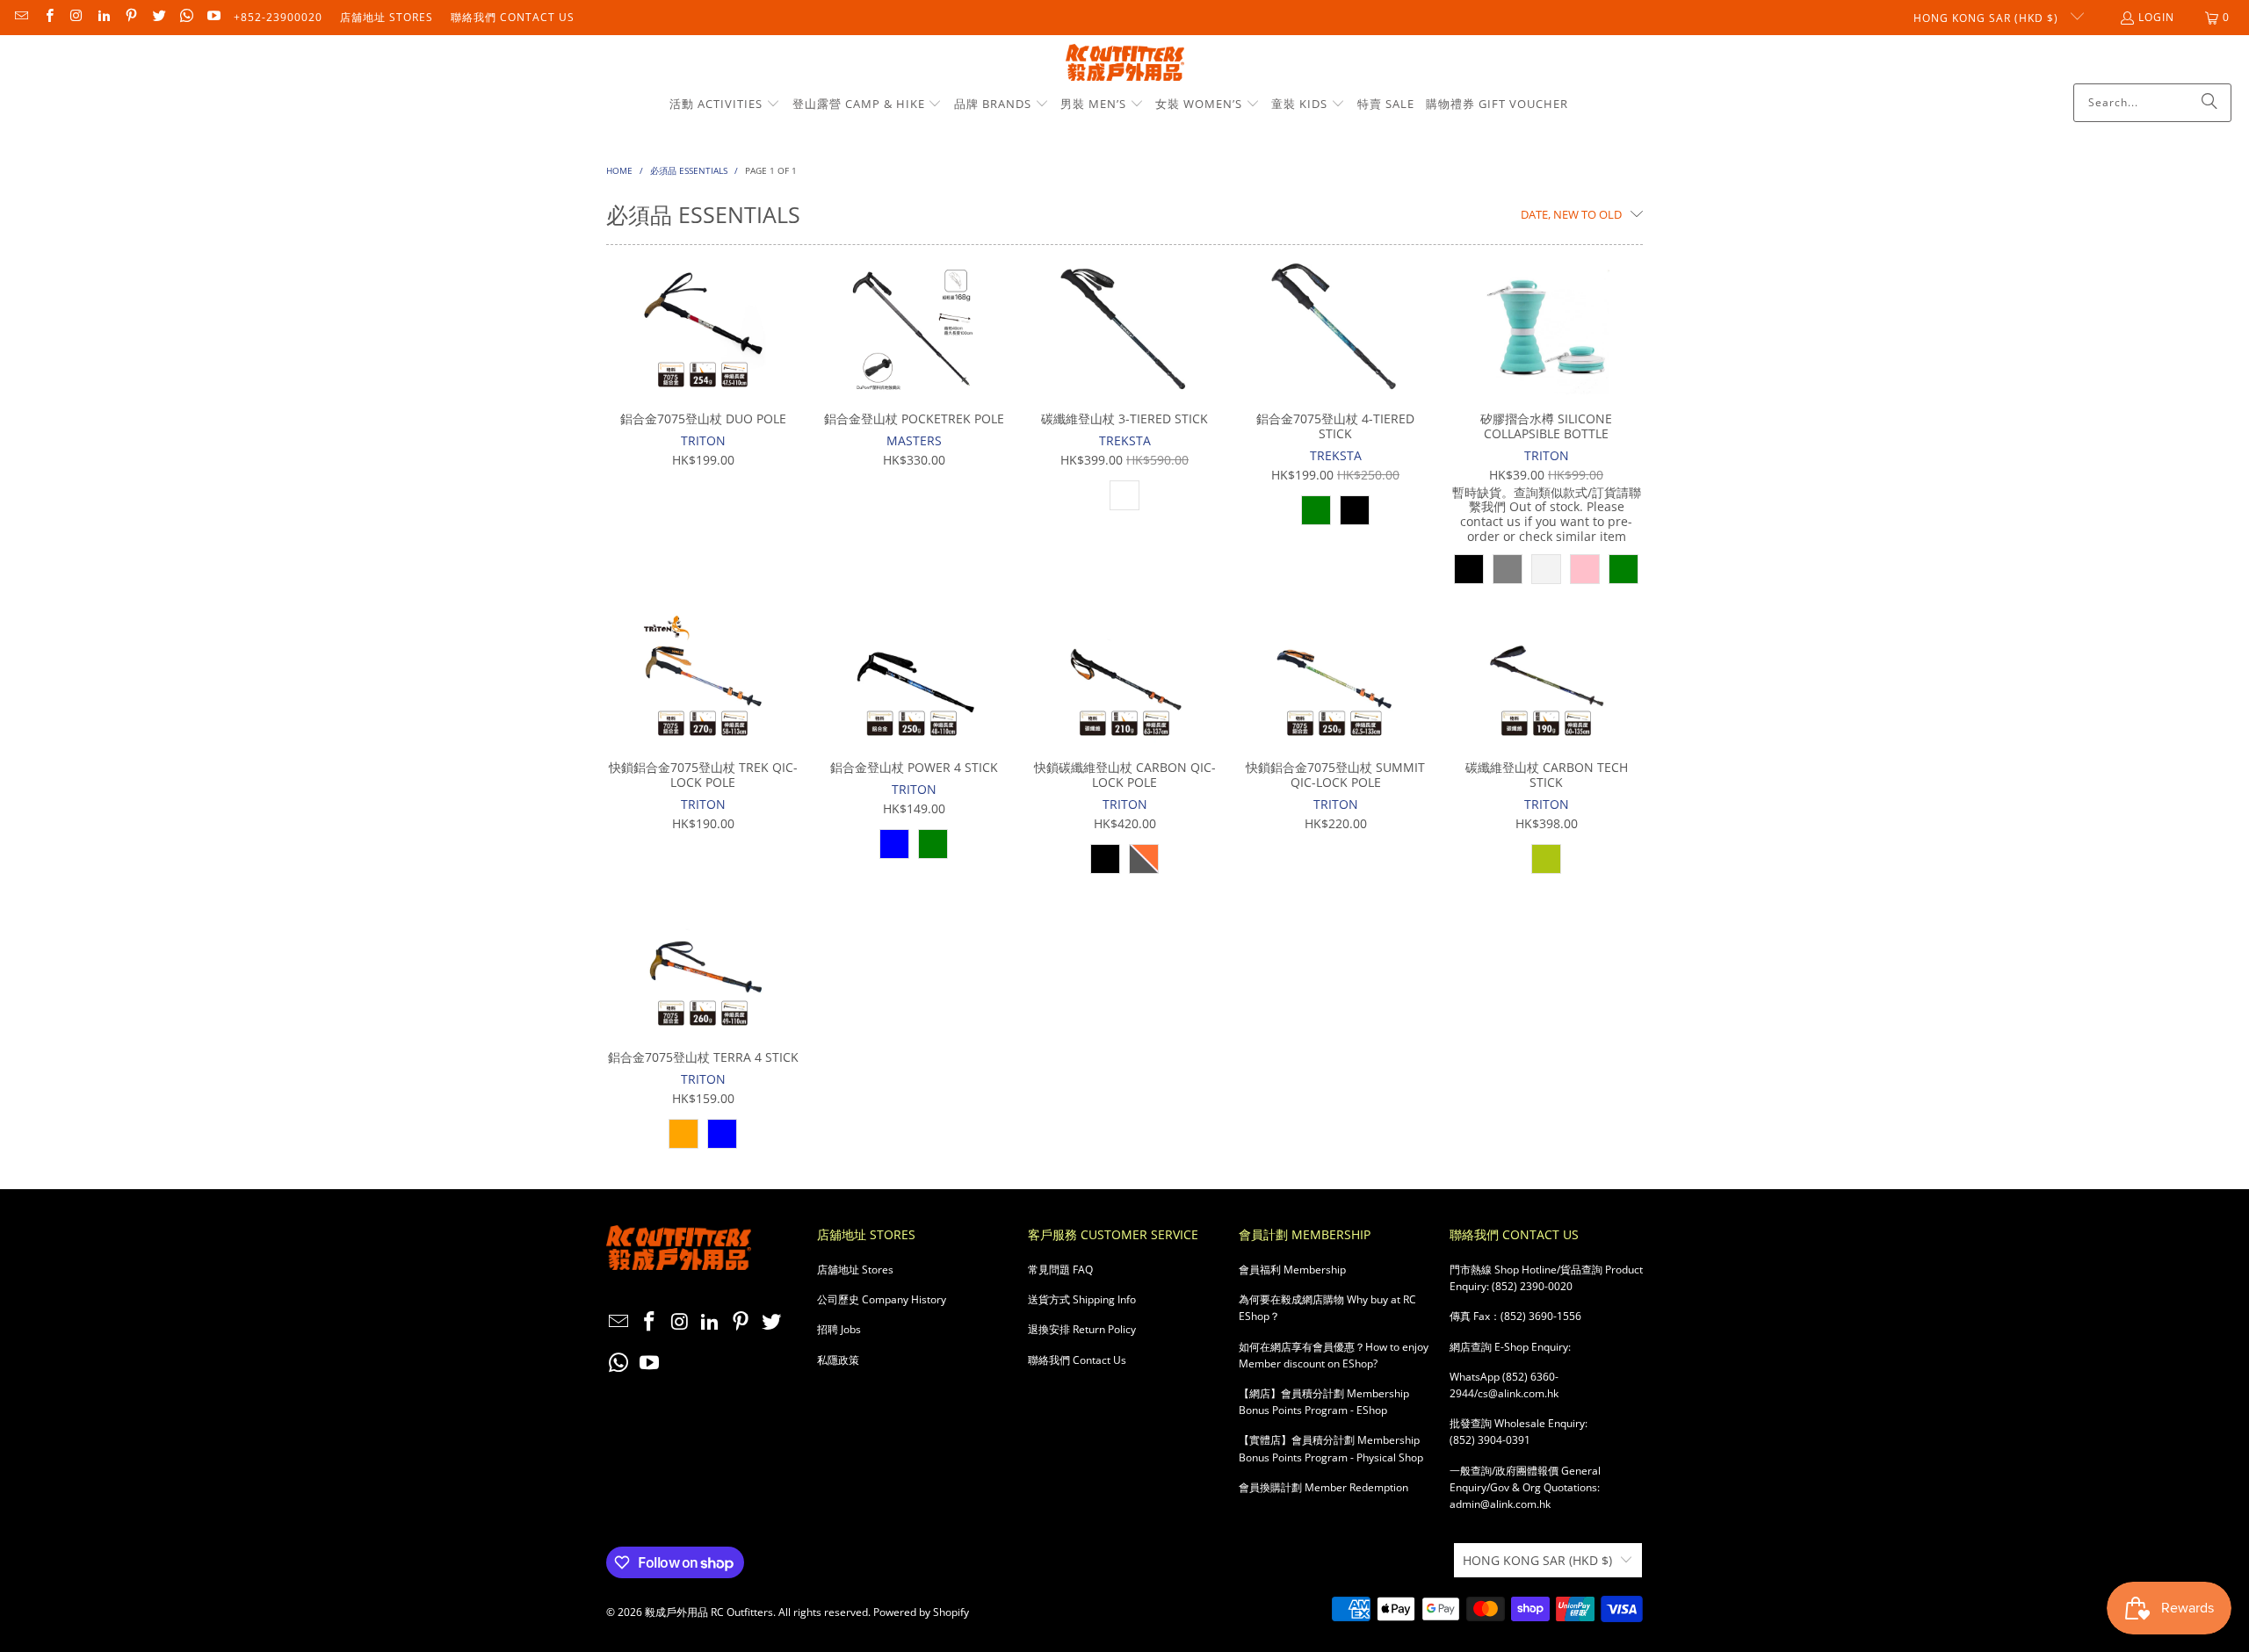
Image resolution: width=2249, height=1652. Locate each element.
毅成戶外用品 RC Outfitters (709, 1612)
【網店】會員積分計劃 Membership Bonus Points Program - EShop (1324, 1402)
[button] (725, 105)
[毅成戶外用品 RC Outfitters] (1125, 64)
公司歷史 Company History (882, 1299)
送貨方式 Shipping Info (1082, 1299)
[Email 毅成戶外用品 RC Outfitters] (21, 17)
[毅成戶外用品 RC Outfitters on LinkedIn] (103, 17)
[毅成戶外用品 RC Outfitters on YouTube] (213, 17)
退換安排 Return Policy (1082, 1329)
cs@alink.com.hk (1518, 1393)
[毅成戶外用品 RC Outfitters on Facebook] (48, 17)
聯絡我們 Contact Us (513, 17)
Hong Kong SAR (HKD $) (1988, 18)
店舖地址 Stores (387, 17)
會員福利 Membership (1292, 1270)
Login (2156, 17)
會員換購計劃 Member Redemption (1323, 1487)
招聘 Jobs (839, 1329)
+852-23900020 (278, 17)
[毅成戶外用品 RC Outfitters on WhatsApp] (186, 17)
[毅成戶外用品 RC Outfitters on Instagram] (76, 17)
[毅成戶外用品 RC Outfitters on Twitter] (158, 17)
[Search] (2209, 103)
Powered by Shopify (921, 1612)
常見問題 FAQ (1060, 1270)
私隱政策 (838, 1360)
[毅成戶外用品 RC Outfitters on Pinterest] (130, 17)
